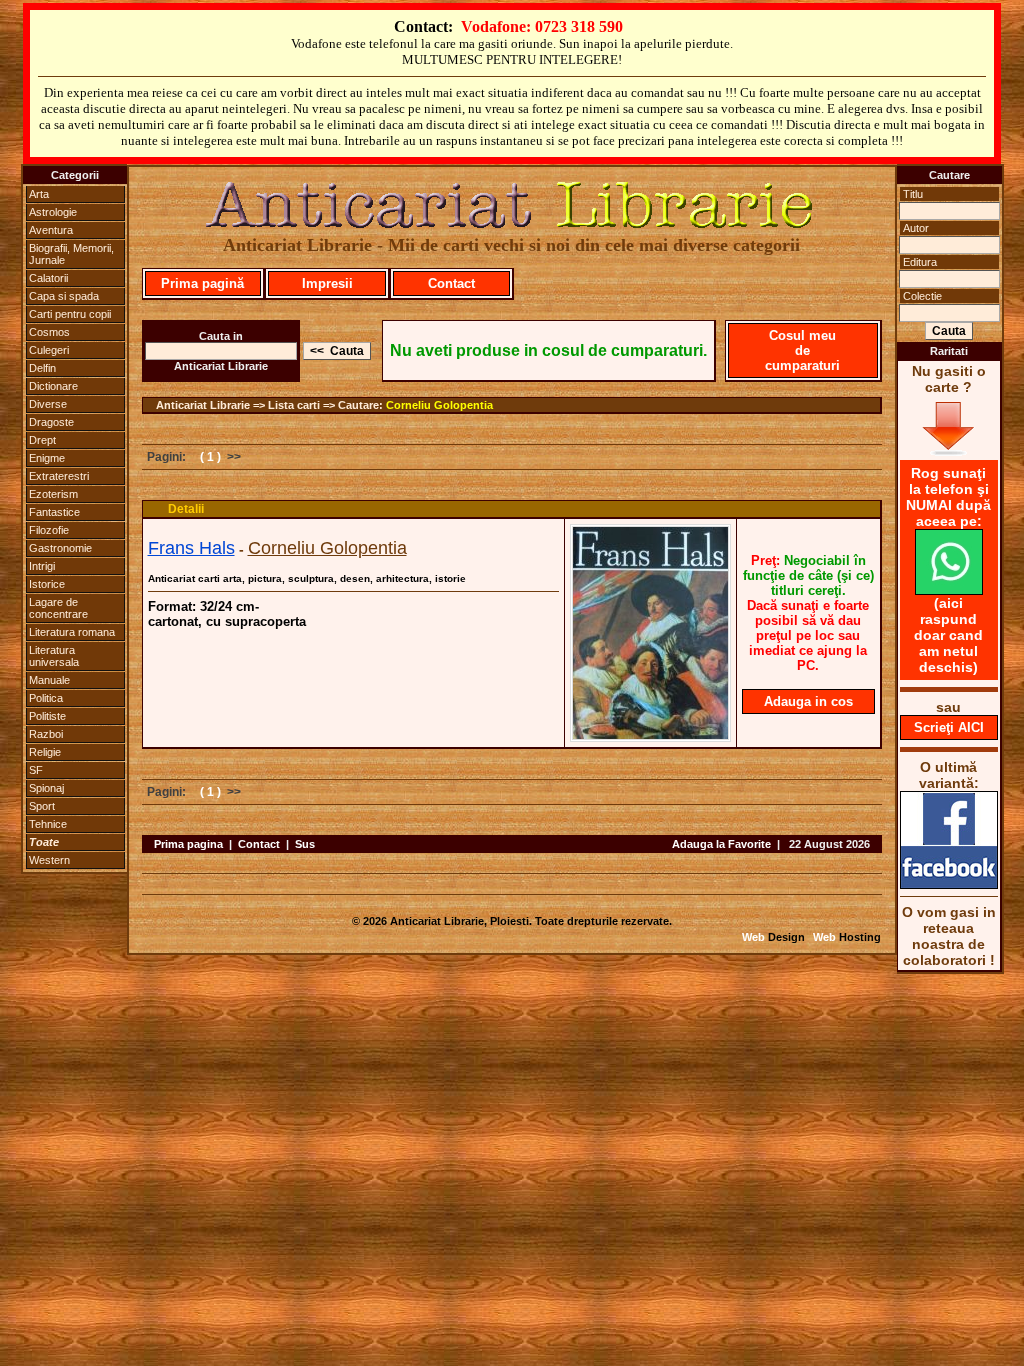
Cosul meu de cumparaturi (802, 350)
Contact (451, 283)
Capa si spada (64, 296)
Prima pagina (188, 844)
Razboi (46, 734)
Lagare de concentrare (58, 608)
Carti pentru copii (70, 314)
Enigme (47, 458)
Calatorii (48, 278)
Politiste (47, 716)
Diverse (48, 404)
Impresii (327, 283)
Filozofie (49, 530)
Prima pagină (202, 283)
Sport (42, 806)
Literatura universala (54, 656)
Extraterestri (59, 476)
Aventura (51, 230)
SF (36, 770)
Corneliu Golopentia (439, 405)
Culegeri (49, 350)
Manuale (49, 680)
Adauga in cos (808, 701)
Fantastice (54, 512)
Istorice (47, 584)
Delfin (42, 368)
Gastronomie (60, 548)
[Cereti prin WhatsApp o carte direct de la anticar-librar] (949, 590)
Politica (46, 698)
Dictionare (53, 386)
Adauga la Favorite (721, 844)
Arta (39, 194)
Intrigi (42, 566)
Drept (42, 440)
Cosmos (49, 332)
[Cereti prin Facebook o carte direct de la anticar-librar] (949, 884)
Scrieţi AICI (949, 727)
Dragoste (51, 422)
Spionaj (46, 788)
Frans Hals (191, 548)
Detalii (186, 509)
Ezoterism (53, 494)
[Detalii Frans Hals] (650, 736)
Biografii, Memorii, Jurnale (71, 254)
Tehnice (48, 824)
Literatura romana (72, 632)
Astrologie (53, 212)
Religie (45, 752)
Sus (305, 844)
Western (49, 860)
